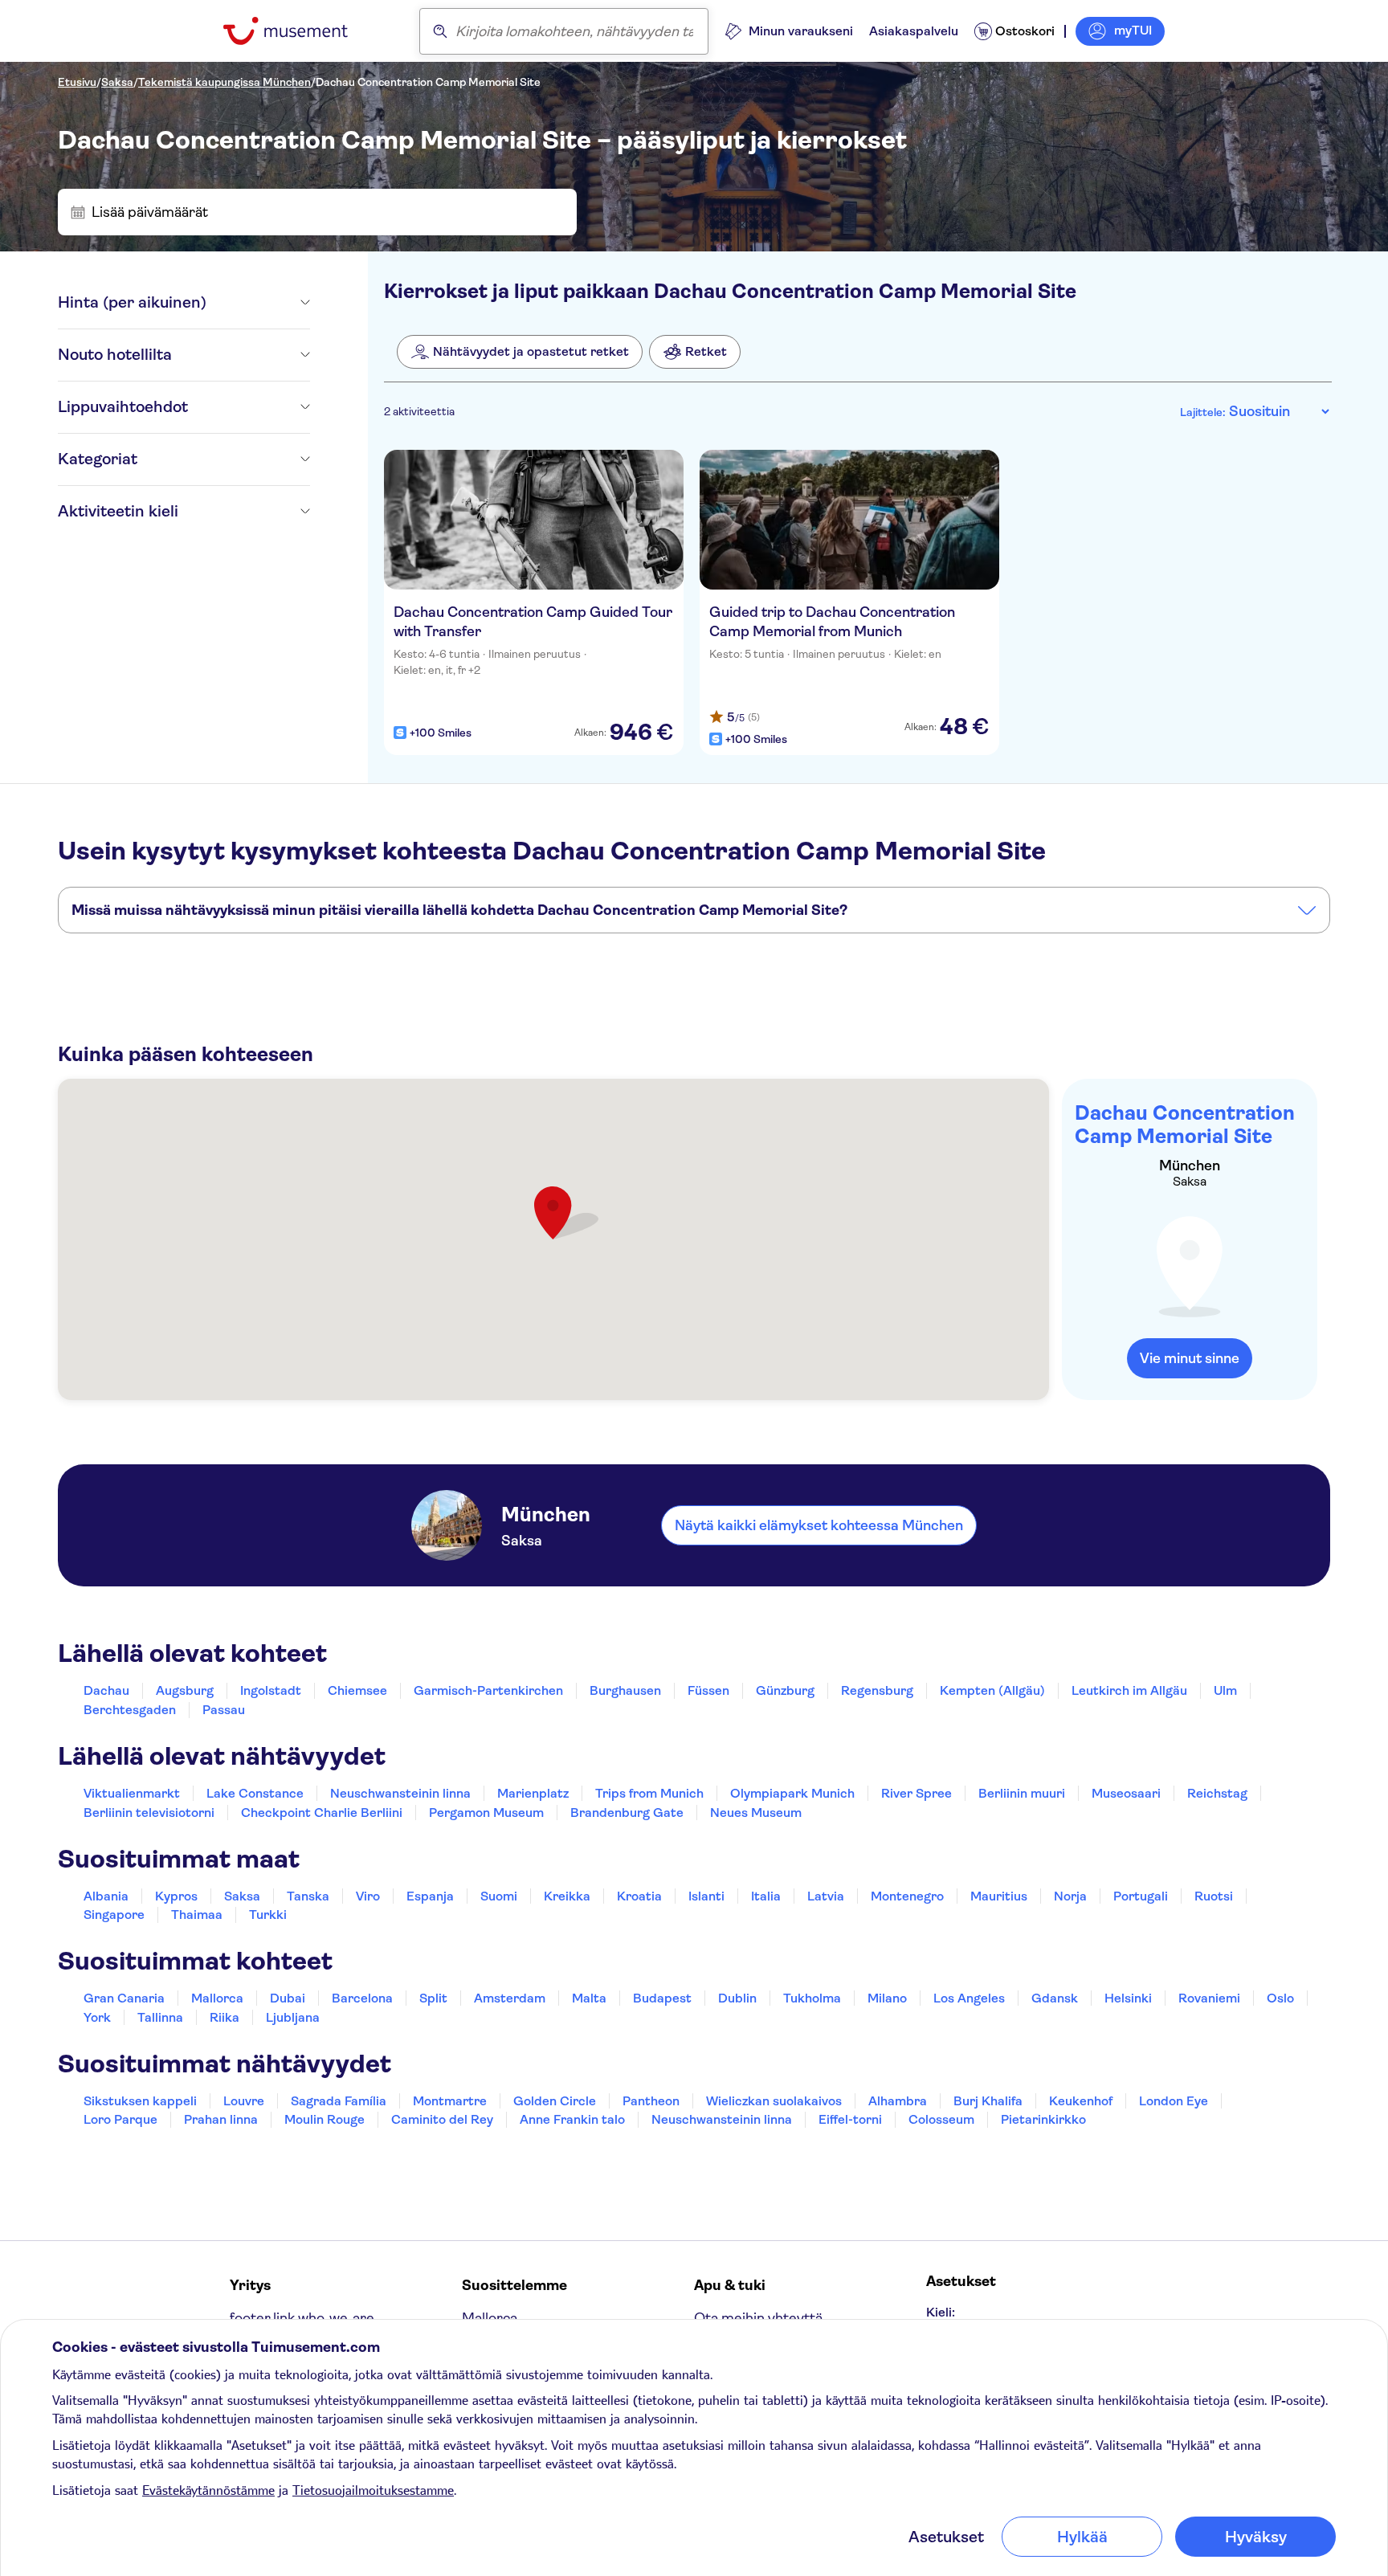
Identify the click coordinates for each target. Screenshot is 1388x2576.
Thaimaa (197, 1915)
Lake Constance (255, 1793)
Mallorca (217, 1998)
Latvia (826, 1896)
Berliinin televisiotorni (149, 1813)
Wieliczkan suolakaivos (774, 2101)
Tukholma (812, 1998)
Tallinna (160, 2017)
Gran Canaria (124, 1998)
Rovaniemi (1209, 1998)
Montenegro (907, 1896)
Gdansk (1055, 1998)
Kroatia (639, 1896)
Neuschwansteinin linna (400, 1793)
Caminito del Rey (442, 2119)
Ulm (1225, 1690)
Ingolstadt (271, 1690)
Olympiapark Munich (792, 1793)
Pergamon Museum (486, 1813)
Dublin (737, 1998)
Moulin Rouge (325, 2119)
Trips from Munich (649, 1793)
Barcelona (362, 1998)
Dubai (288, 1998)
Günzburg (785, 1690)
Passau (224, 1710)
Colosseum (941, 2119)
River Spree (916, 1793)
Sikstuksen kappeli (140, 2101)
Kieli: (941, 2312)
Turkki (268, 1915)
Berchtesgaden (130, 1710)
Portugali (1141, 1896)
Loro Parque (120, 2119)
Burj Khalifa (988, 2101)
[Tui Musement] (298, 31)
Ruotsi (1214, 1896)
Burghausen (625, 1690)
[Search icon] (440, 31)
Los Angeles (969, 1998)
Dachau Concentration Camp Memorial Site (428, 82)
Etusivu (77, 82)
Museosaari (1126, 1793)
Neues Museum (756, 1813)
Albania (106, 1896)
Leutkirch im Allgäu (1129, 1690)
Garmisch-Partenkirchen (488, 1690)
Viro (368, 1896)
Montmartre (450, 2101)
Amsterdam (510, 1998)
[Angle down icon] (258, 303)
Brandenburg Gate (627, 1813)
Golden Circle (555, 2101)
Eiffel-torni (850, 2119)
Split (433, 1998)
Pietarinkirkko (1043, 2119)
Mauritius (999, 1896)
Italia (766, 1896)
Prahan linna (221, 2119)
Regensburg (877, 1690)
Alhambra (898, 2101)
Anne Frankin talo (572, 2119)
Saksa (117, 82)
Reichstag (1217, 1793)
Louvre (244, 2101)
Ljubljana (293, 2017)
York (97, 2017)
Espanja (430, 1896)
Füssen (708, 1690)
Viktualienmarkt (132, 1793)
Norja (1070, 1896)
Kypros (176, 1896)
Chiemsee (357, 1690)
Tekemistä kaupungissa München (225, 82)
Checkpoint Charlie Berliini (322, 1813)
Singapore (114, 1915)
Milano (887, 1998)
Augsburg (185, 1690)
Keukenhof (1081, 2101)
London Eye (1174, 2101)
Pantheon (651, 2101)
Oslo (1280, 1998)
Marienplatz (533, 1793)
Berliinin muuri (1022, 1793)
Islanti (706, 1896)
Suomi (499, 1896)
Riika (225, 2017)
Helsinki (1128, 1998)
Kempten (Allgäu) (992, 1690)
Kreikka (567, 1896)
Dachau (106, 1690)
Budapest (662, 1998)
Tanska (308, 1896)
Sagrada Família (339, 2101)
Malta (589, 1998)
